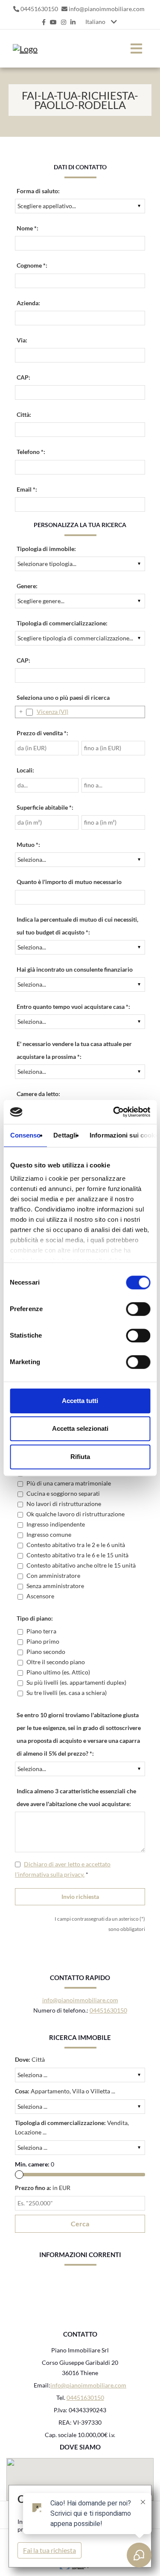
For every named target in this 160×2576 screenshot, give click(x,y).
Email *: (27, 489)
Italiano (95, 22)
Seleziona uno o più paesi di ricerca (63, 697)
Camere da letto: (38, 1094)
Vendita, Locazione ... (72, 2127)
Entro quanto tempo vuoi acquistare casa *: (73, 1007)
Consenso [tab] (25, 1135)
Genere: (27, 586)
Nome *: (28, 228)
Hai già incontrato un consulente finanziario (75, 969)
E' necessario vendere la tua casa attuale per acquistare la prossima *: (74, 1050)
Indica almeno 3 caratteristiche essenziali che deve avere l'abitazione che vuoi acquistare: (76, 1797)
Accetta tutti (80, 1401)
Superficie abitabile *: (45, 807)
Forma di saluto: (38, 191)
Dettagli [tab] (65, 1135)
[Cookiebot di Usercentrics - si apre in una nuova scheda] (114, 1112)
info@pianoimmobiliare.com (107, 9)
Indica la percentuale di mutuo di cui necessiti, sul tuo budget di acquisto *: (77, 926)
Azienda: (28, 303)
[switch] (129, 1312)
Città (30, 2059)
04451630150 (39, 9)
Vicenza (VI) (52, 712)
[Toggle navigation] (136, 49)
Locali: (25, 770)
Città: (24, 414)
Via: (22, 340)
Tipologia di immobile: (46, 549)
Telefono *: (31, 452)
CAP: (23, 377)
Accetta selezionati (80, 1428)
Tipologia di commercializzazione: (62, 623)
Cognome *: (32, 265)
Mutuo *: (28, 844)
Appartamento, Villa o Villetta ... (65, 2091)
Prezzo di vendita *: (42, 733)
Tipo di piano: (35, 1618)
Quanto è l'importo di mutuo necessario (69, 882)
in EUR (43, 2188)
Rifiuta (80, 1457)
